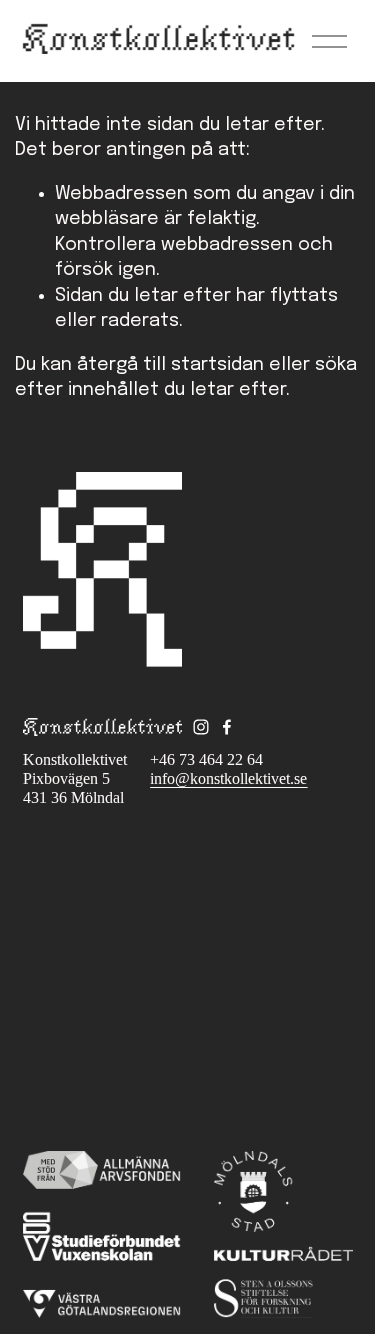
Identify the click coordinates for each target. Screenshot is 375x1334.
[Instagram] (201, 727)
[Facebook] (227, 727)
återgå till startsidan (170, 365)
